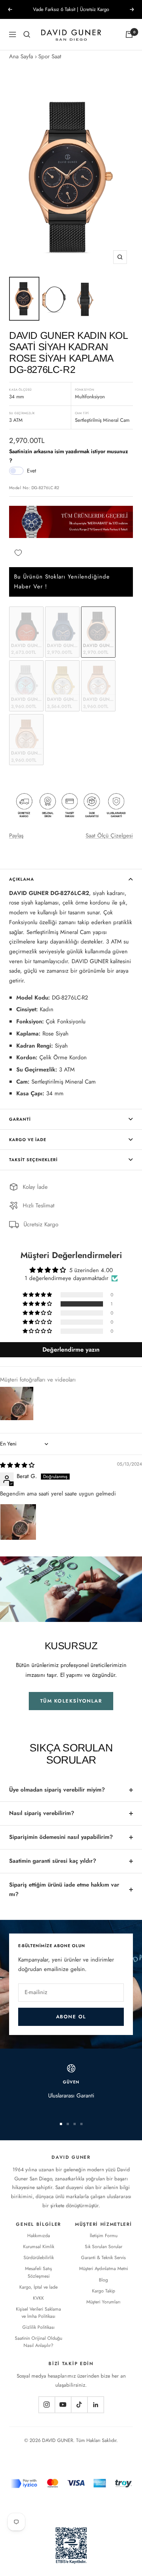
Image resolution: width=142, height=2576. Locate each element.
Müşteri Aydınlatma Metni (104, 2269)
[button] (38, 1304)
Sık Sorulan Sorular (104, 2247)
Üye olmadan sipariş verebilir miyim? (57, 1790)
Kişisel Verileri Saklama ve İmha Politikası (38, 2313)
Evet (31, 471)
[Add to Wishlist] (18, 553)
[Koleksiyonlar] (27, 34)
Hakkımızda (39, 2236)
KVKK (38, 2298)
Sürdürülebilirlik (39, 2258)
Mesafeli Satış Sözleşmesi (38, 2272)
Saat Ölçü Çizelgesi (109, 836)
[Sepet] (129, 34)
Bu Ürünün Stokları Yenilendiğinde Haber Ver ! (62, 582)
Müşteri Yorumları (103, 2302)
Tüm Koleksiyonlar (71, 1701)
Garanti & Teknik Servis (103, 2258)
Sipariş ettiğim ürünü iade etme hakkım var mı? (64, 1890)
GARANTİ (20, 1119)
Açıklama (22, 879)
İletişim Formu (104, 2236)
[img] (17, 1465)
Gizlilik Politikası (38, 2327)
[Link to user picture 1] (18, 1522)
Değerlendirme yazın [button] (71, 1350)
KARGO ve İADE (28, 1140)
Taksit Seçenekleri (33, 1160)
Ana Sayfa (21, 56)
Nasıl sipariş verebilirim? (42, 1813)
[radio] (26, 632)
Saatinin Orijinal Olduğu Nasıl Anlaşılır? (38, 2342)
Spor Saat (50, 56)
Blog (103, 2280)
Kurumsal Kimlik (39, 2247)
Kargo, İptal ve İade (38, 2287)
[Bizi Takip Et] (47, 2405)
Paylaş (16, 836)
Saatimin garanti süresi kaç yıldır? (53, 1861)
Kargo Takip (104, 2291)
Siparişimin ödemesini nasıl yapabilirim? (61, 1837)
